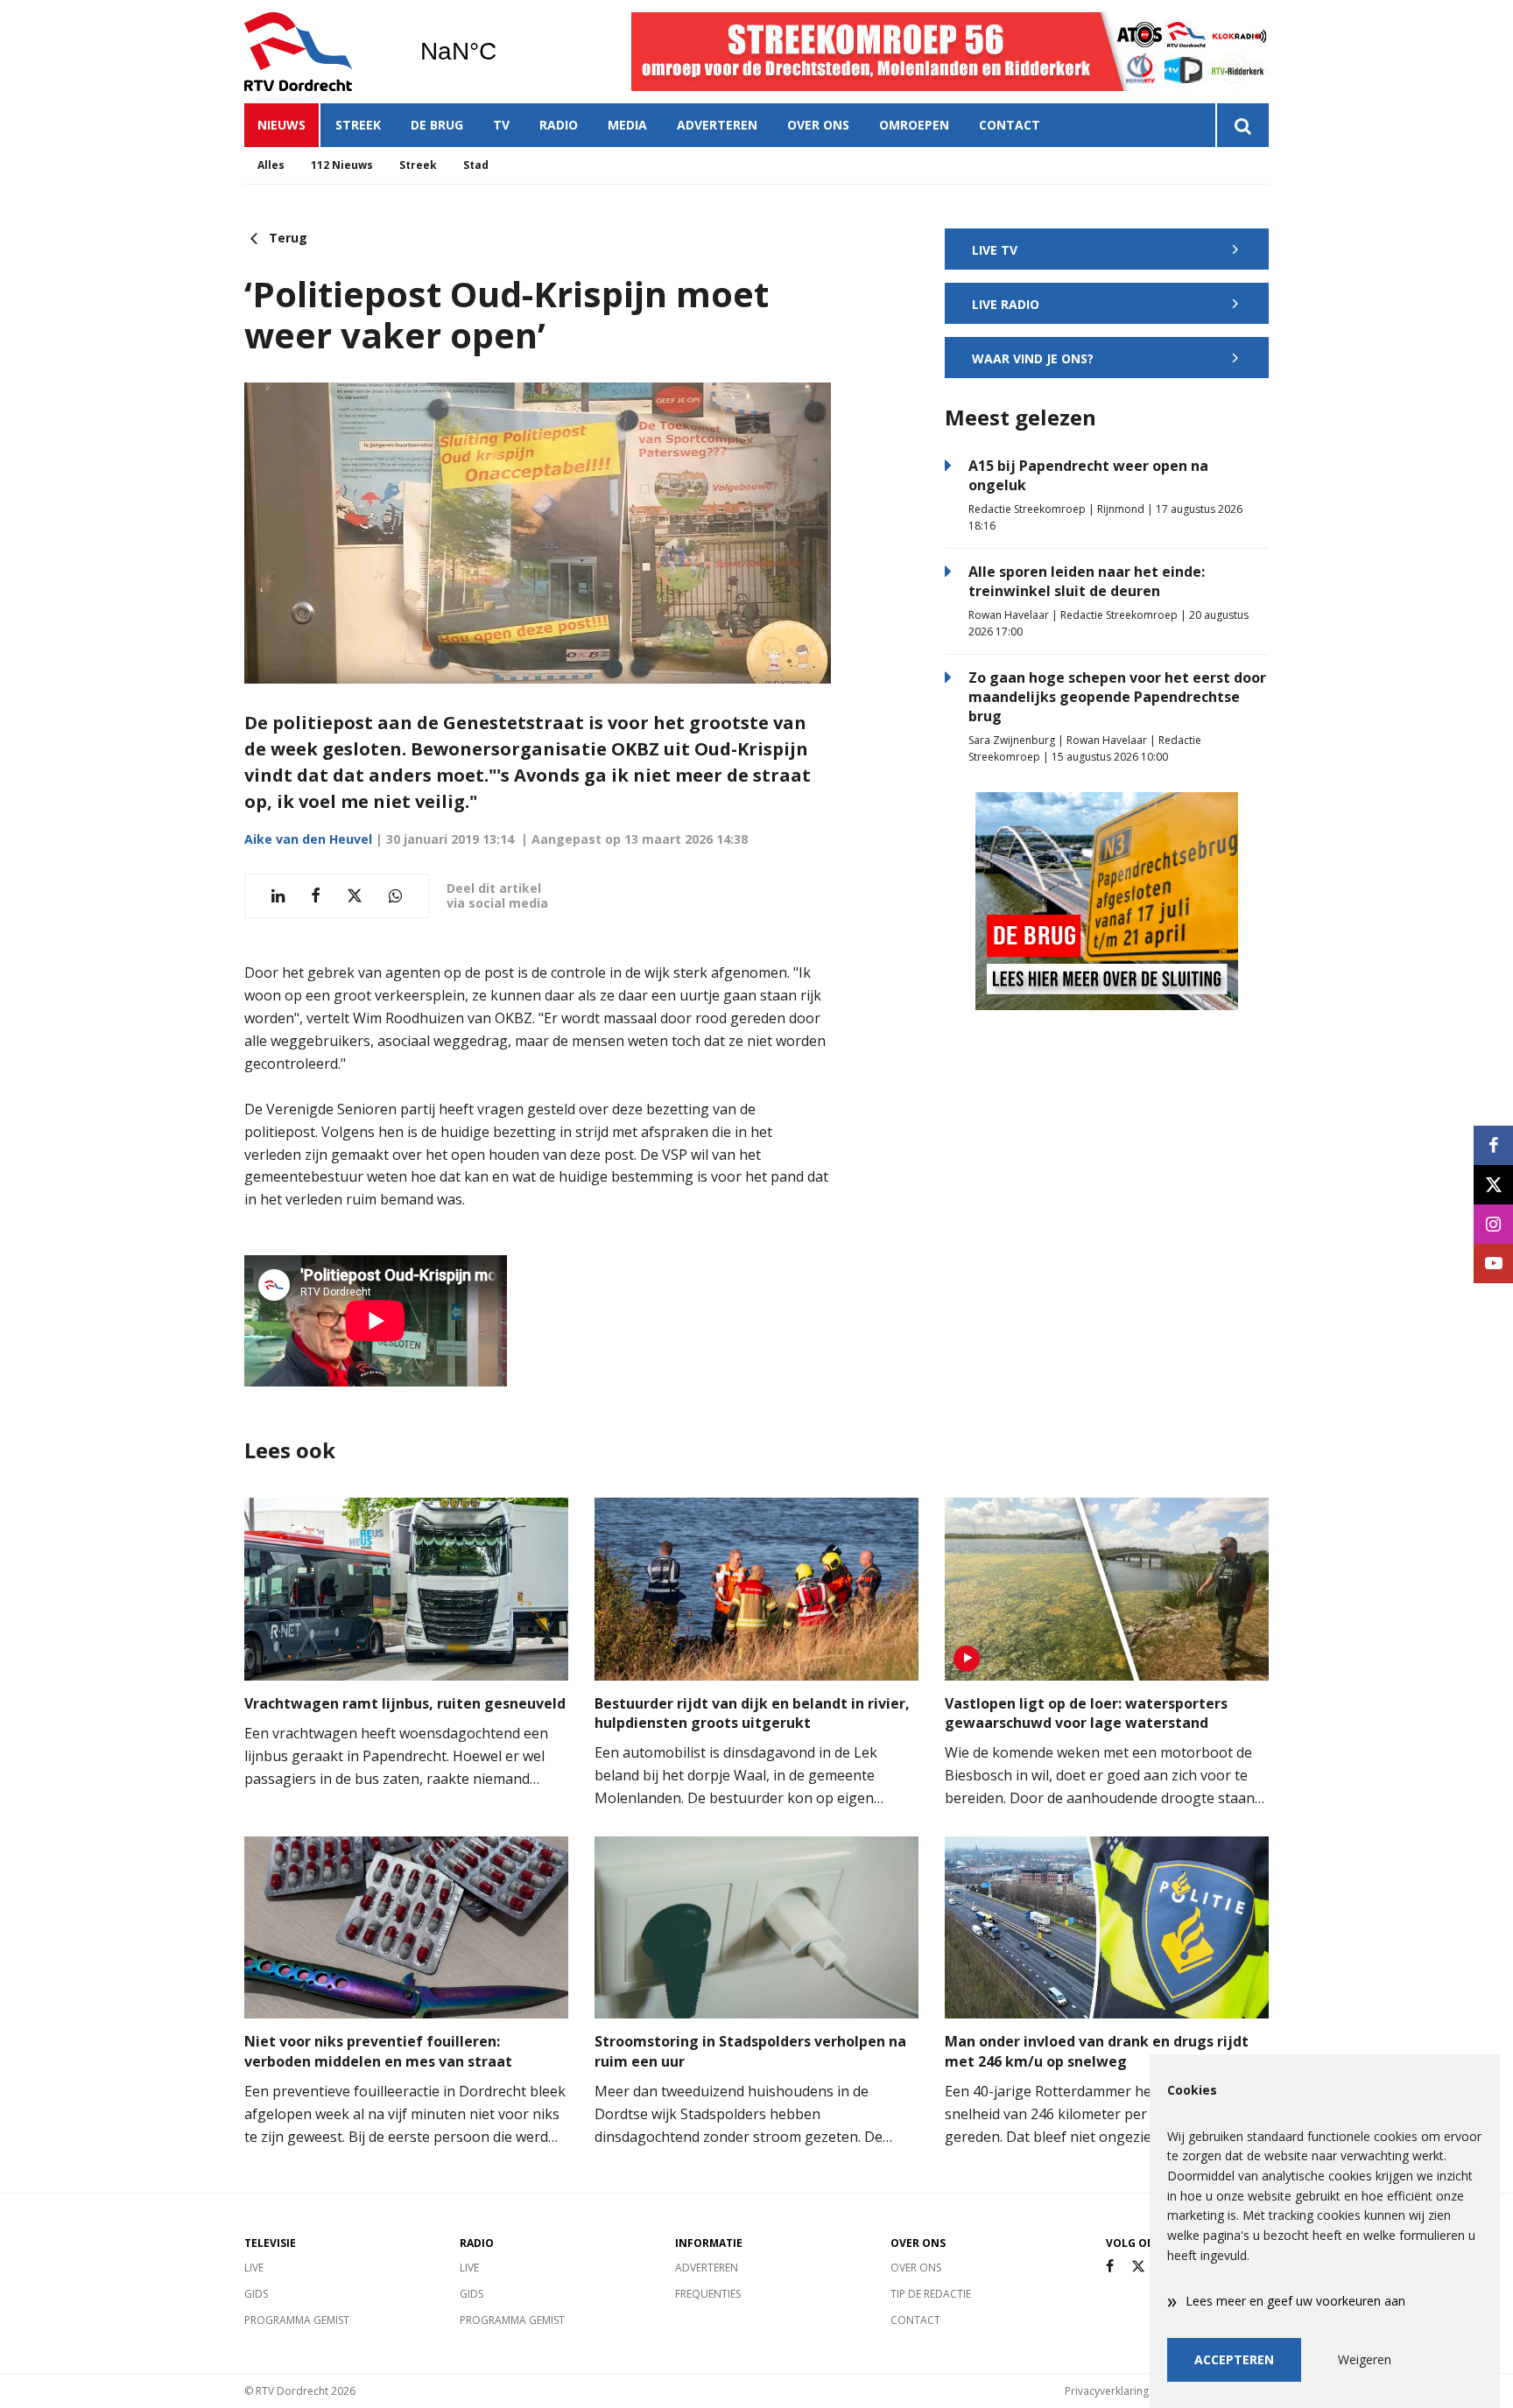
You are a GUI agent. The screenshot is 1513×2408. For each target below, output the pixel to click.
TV (501, 125)
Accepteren (1234, 2359)
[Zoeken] (1242, 125)
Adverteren (717, 125)
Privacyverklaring (1107, 2391)
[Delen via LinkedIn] (278, 896)
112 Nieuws (342, 165)
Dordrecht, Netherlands (503, 52)
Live (254, 2268)
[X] (1138, 2267)
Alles (271, 165)
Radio (559, 125)
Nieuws (281, 125)
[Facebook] (1110, 2267)
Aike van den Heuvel (308, 839)
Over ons (818, 125)
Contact (1010, 125)
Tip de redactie (931, 2294)
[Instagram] (1493, 1224)
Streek (358, 125)
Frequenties (708, 2294)
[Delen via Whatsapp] (395, 896)
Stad (476, 165)
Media (627, 125)
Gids (256, 2294)
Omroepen (914, 125)
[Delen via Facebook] (316, 896)
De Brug (437, 125)
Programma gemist (297, 2320)
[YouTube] (1493, 1264)
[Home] (319, 52)
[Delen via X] (355, 896)
